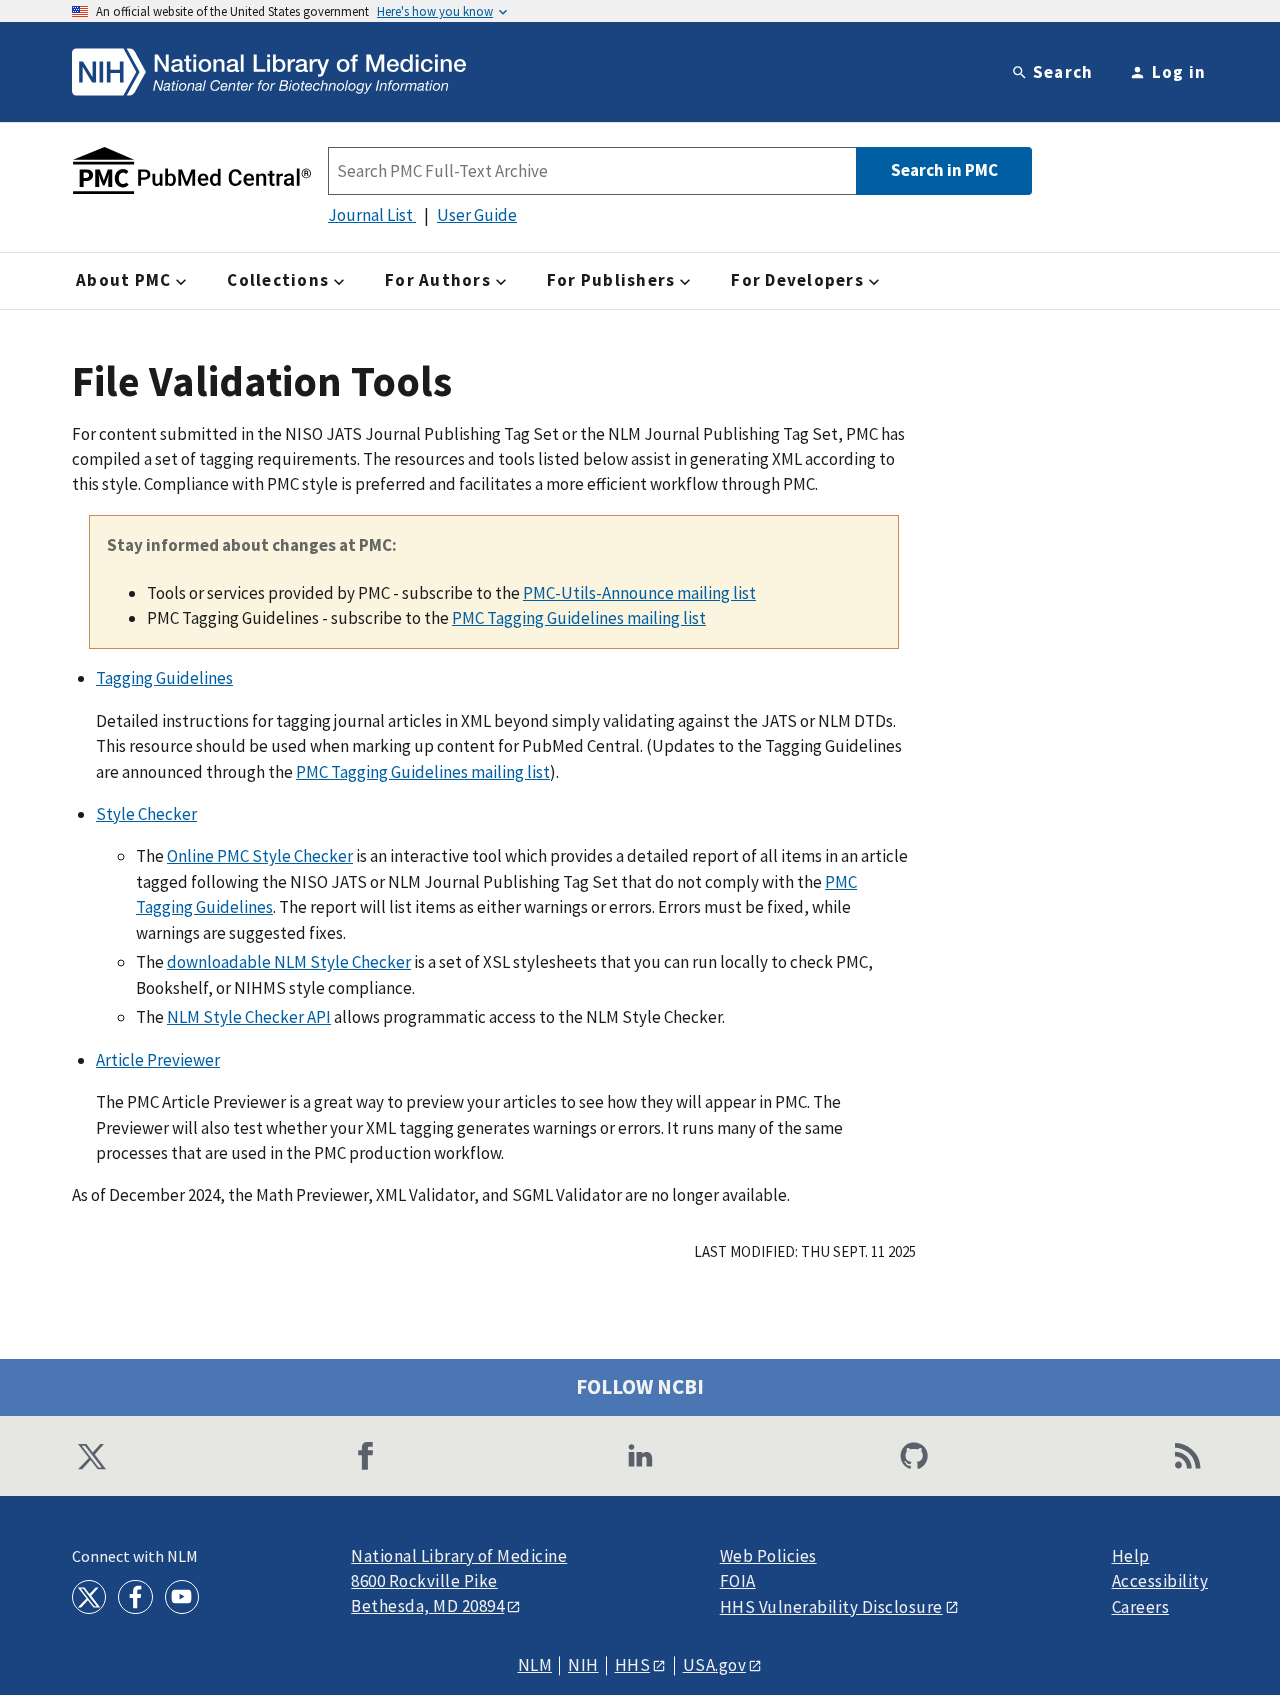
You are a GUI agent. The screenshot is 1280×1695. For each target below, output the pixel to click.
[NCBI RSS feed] (1188, 1456)
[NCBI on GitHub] (914, 1456)
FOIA (738, 1581)
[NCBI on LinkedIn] (640, 1456)
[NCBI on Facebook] (366, 1456)
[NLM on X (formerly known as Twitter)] (89, 1597)
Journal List (372, 215)
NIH (583, 1665)
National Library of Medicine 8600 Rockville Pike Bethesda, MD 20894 (459, 1581)
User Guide (477, 215)
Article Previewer (158, 1060)
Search (1063, 72)
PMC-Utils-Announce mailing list (639, 593)
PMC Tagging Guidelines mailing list (579, 618)
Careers (1141, 1607)
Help (1131, 1556)
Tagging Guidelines (164, 678)
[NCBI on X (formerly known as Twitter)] (92, 1456)
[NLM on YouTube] (182, 1597)
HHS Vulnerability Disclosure (831, 1607)
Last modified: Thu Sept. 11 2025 (805, 1251)
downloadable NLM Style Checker (289, 962)
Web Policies (768, 1556)
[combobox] (592, 171)
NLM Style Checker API (249, 1017)
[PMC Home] (192, 171)
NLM (535, 1665)
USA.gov (715, 1665)
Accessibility (1160, 1581)
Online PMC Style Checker (260, 856)
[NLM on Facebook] (135, 1597)
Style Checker (146, 814)
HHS (633, 1665)
